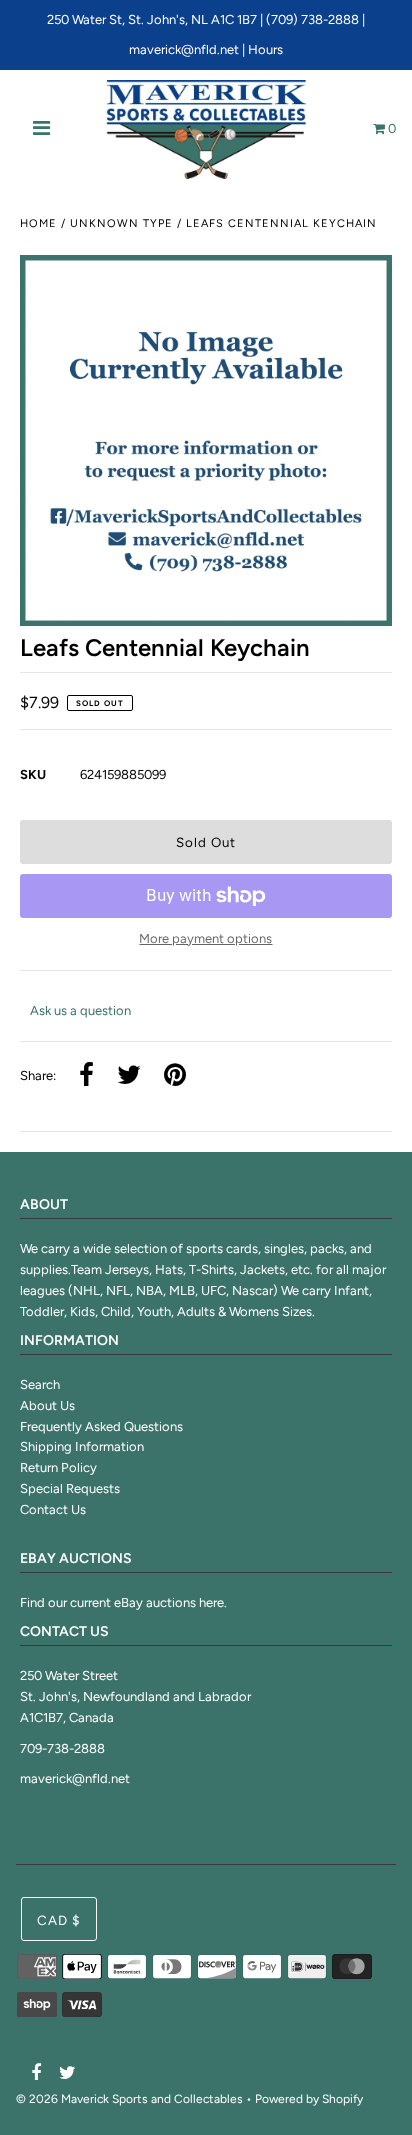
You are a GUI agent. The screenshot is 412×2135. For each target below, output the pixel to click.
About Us (47, 1405)
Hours (265, 49)
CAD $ (59, 1920)
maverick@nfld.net (184, 49)
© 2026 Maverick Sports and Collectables (129, 2099)
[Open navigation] (42, 130)
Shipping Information (82, 1446)
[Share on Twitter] (129, 1076)
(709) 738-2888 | (315, 19)
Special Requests (70, 1488)
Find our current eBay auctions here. (123, 1602)
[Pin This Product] (175, 1076)
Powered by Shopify (309, 2099)
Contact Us (53, 1509)
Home (38, 223)
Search (40, 1384)
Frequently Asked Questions (101, 1426)
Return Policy (58, 1467)
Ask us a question (80, 1010)
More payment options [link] (205, 938)
